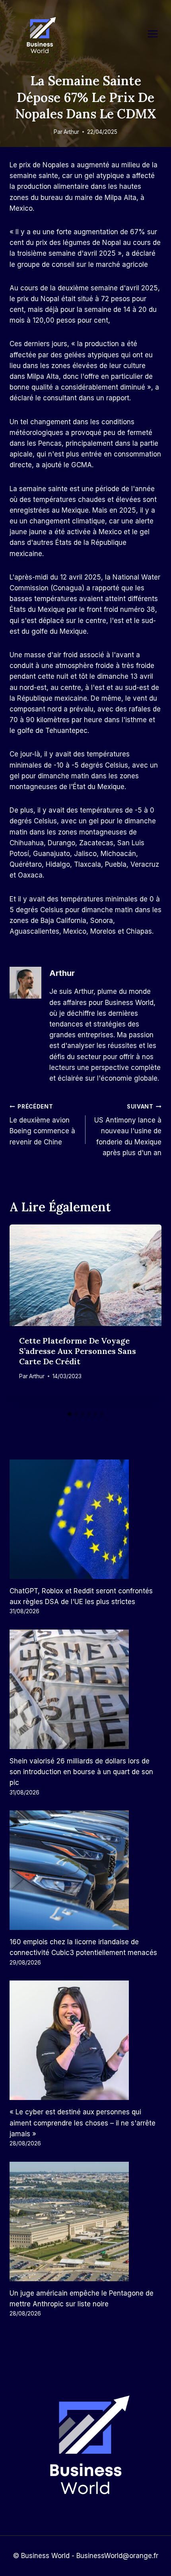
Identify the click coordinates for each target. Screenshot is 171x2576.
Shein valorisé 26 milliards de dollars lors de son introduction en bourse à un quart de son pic (81, 1772)
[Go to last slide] (21, 1316)
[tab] (70, 1414)
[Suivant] (150, 1316)
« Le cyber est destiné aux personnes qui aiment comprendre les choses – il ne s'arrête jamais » (83, 2123)
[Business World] (40, 36)
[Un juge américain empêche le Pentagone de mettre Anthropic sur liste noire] (85, 2221)
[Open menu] (157, 34)
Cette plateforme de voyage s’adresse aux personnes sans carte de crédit (78, 1351)
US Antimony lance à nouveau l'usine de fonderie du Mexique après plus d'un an (128, 1130)
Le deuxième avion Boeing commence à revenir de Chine (42, 1125)
